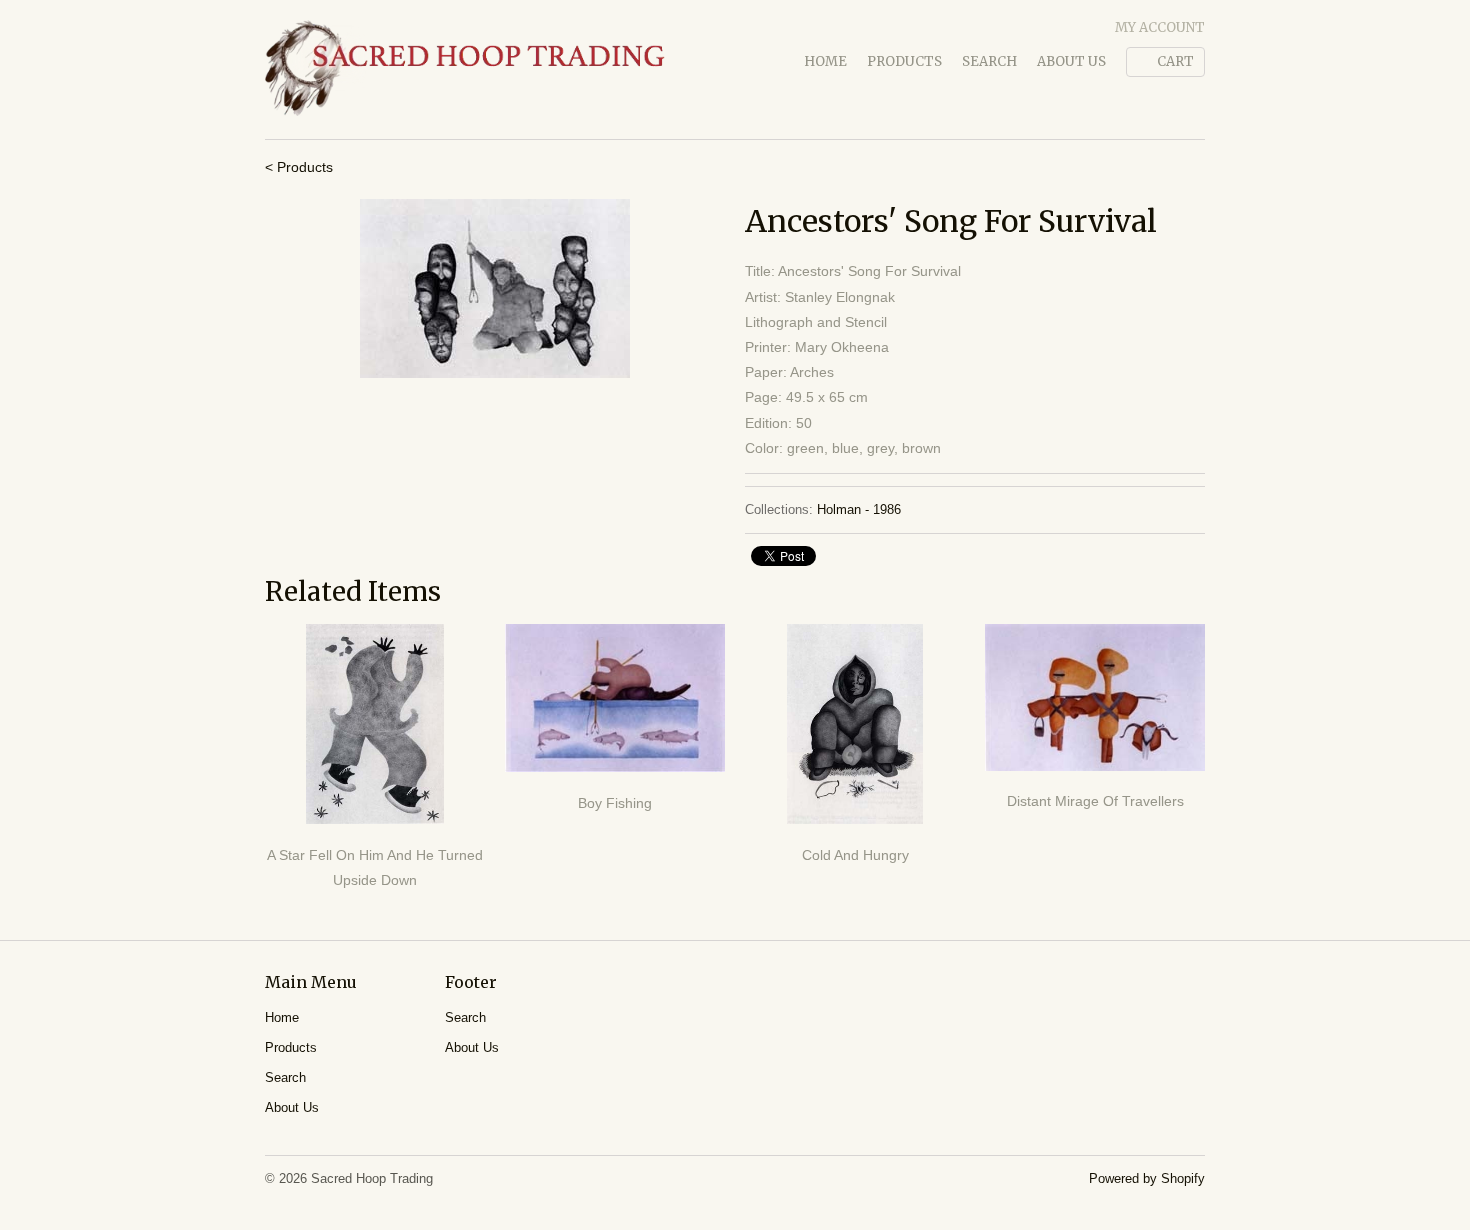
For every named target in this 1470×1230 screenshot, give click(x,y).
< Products (299, 167)
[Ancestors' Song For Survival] (495, 288)
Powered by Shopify (1147, 1178)
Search (989, 61)
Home (825, 61)
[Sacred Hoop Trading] (465, 69)
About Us (1071, 61)
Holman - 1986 (859, 509)
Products (904, 61)
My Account (1160, 27)
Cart (1175, 61)
